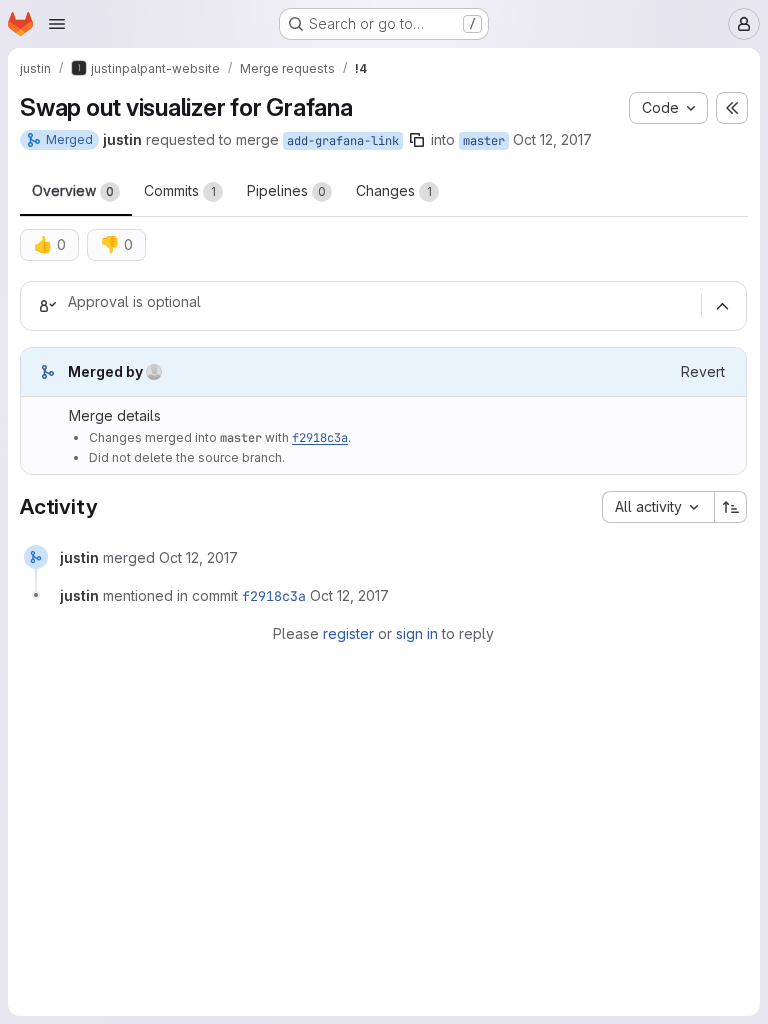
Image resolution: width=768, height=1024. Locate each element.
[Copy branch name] (417, 140)
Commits (180, 190)
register (348, 633)
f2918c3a (320, 438)
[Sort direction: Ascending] (731, 507)
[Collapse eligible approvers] (722, 306)
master (484, 141)
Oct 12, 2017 (552, 139)
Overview (73, 190)
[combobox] (658, 507)
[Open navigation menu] (57, 24)
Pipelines (286, 190)
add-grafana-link (343, 141)
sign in (417, 633)
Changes (394, 190)
